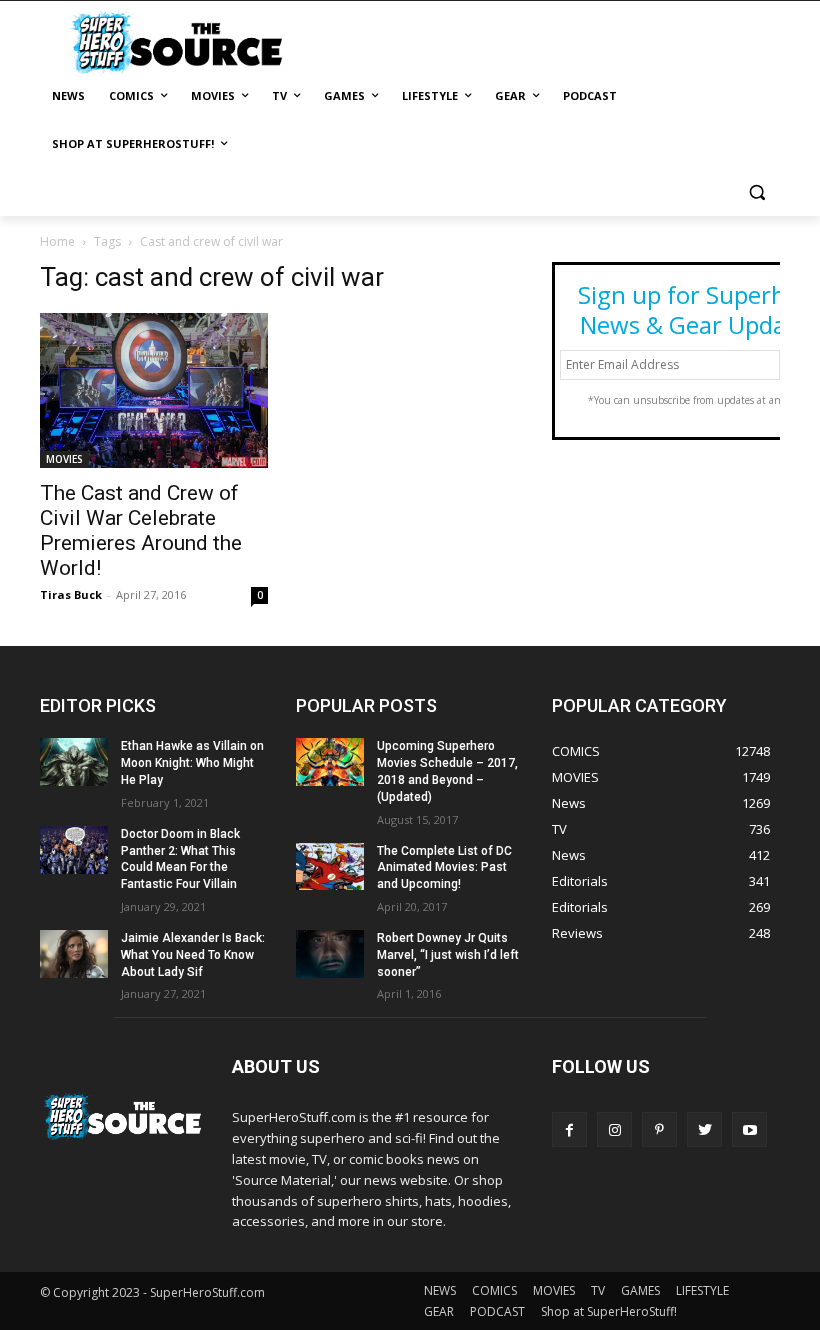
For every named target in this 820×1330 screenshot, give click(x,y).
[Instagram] (614, 1129)
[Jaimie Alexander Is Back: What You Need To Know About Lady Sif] (74, 954)
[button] (756, 192)
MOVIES (64, 459)
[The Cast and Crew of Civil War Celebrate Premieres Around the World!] (154, 391)
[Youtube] (749, 1129)
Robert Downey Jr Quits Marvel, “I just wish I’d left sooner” (448, 955)
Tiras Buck (71, 594)
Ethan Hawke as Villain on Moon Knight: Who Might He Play (192, 763)
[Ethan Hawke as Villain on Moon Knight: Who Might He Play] (74, 762)
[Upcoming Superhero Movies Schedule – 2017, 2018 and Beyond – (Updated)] (330, 762)
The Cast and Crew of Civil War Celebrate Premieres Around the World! (141, 530)
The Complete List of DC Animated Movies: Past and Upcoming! (444, 868)
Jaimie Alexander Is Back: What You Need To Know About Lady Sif (193, 955)
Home (57, 241)
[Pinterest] (659, 1129)
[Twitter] (704, 1129)
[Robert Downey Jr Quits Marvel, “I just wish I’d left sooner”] (330, 954)
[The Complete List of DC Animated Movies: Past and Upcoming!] (330, 867)
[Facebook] (569, 1129)
